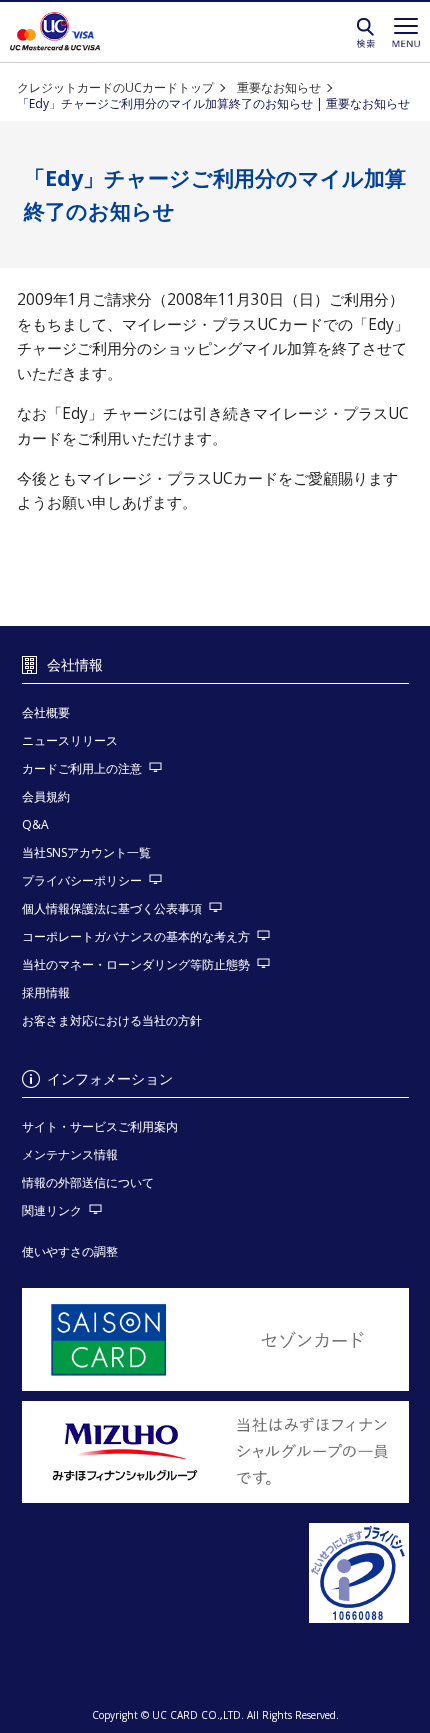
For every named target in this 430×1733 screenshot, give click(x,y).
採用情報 (46, 992)
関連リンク (52, 1210)
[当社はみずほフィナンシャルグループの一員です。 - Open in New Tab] (215, 1452)
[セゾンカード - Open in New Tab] (215, 1339)
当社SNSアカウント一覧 (86, 852)
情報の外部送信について (88, 1182)
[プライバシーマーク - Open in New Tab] (215, 1574)
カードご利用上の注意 (82, 768)
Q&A (35, 824)
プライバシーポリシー (82, 880)
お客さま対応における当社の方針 (112, 1020)
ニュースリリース (70, 740)
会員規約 (46, 796)
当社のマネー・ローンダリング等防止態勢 (136, 964)
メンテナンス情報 (70, 1154)
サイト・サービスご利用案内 (100, 1126)
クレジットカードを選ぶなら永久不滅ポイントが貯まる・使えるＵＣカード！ (55, 32)
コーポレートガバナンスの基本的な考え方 (136, 936)
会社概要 (46, 712)
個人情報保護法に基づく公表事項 (112, 908)
